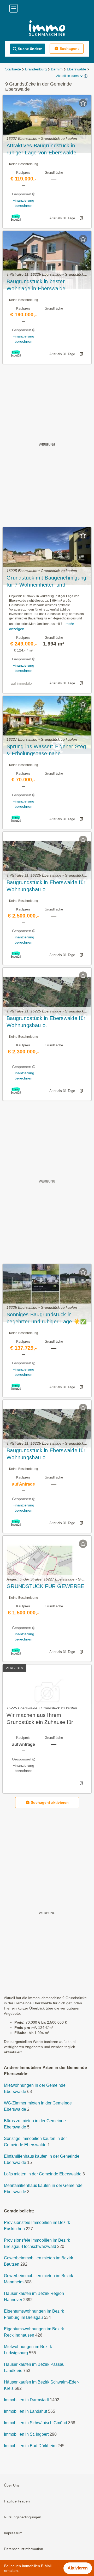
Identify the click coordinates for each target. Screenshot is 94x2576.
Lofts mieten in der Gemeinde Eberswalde (43, 2174)
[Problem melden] (81, 218)
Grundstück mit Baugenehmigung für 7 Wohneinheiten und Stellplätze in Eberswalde (46, 582)
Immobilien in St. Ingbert (26, 2435)
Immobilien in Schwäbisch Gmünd (36, 2423)
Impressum (13, 2533)
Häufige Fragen (17, 2501)
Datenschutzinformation (23, 2549)
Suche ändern (30, 49)
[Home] (47, 29)
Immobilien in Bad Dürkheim (30, 2446)
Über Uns (12, 2485)
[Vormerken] (83, 103)
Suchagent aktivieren (50, 1802)
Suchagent (69, 49)
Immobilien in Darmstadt (26, 2400)
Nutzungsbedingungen (23, 2517)
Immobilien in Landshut (25, 2412)
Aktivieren (78, 2568)
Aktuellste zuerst (68, 76)
